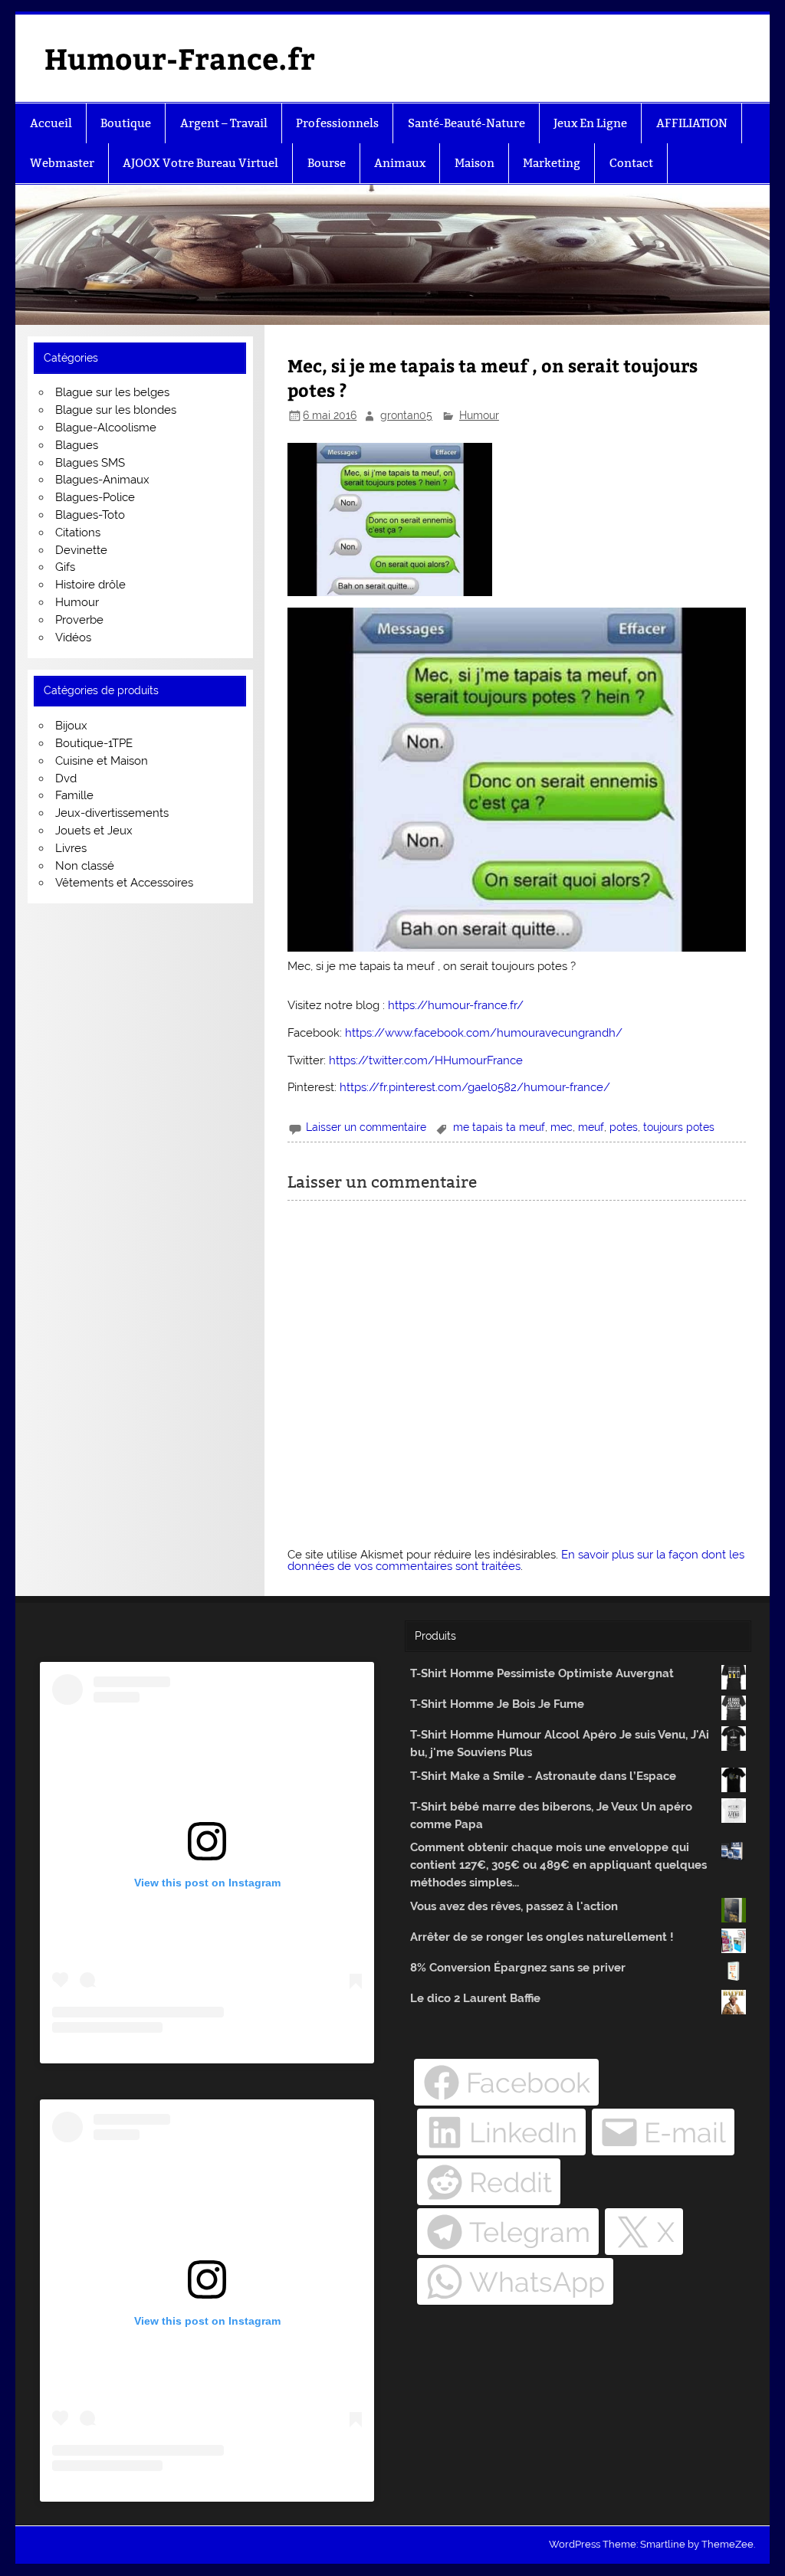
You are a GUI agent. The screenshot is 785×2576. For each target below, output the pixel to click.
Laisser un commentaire (366, 1127)
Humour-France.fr (180, 58)
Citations (78, 533)
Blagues (77, 445)
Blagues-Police (95, 497)
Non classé (85, 866)
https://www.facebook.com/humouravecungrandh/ (484, 1033)
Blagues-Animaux (102, 480)
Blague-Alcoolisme (106, 428)
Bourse (327, 163)
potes (624, 1127)
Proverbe (79, 620)
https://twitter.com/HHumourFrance (426, 1060)
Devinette (81, 550)
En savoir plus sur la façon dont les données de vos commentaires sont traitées (516, 1560)
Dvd (66, 778)
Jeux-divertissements (112, 813)
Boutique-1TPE (94, 743)
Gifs (65, 567)
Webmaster (62, 163)
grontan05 (406, 415)
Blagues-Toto (90, 515)
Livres (71, 848)
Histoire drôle (90, 585)
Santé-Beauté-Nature (466, 123)
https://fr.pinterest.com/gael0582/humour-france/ (475, 1087)
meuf (591, 1127)
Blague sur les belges (112, 392)
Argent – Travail (224, 123)
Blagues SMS (90, 463)
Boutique (126, 123)
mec (562, 1127)
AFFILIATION (692, 123)
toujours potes (679, 1127)
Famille (74, 795)
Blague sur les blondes (116, 410)
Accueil (51, 123)
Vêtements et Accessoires (124, 883)
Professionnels (337, 123)
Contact (631, 163)
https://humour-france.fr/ (456, 1005)
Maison (475, 163)
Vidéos (73, 637)
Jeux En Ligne (590, 123)
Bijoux (71, 726)
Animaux (400, 163)
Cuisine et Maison (102, 761)
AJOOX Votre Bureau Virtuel (200, 163)
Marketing (552, 163)
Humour (479, 415)
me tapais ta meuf (499, 1127)
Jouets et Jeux (94, 831)
